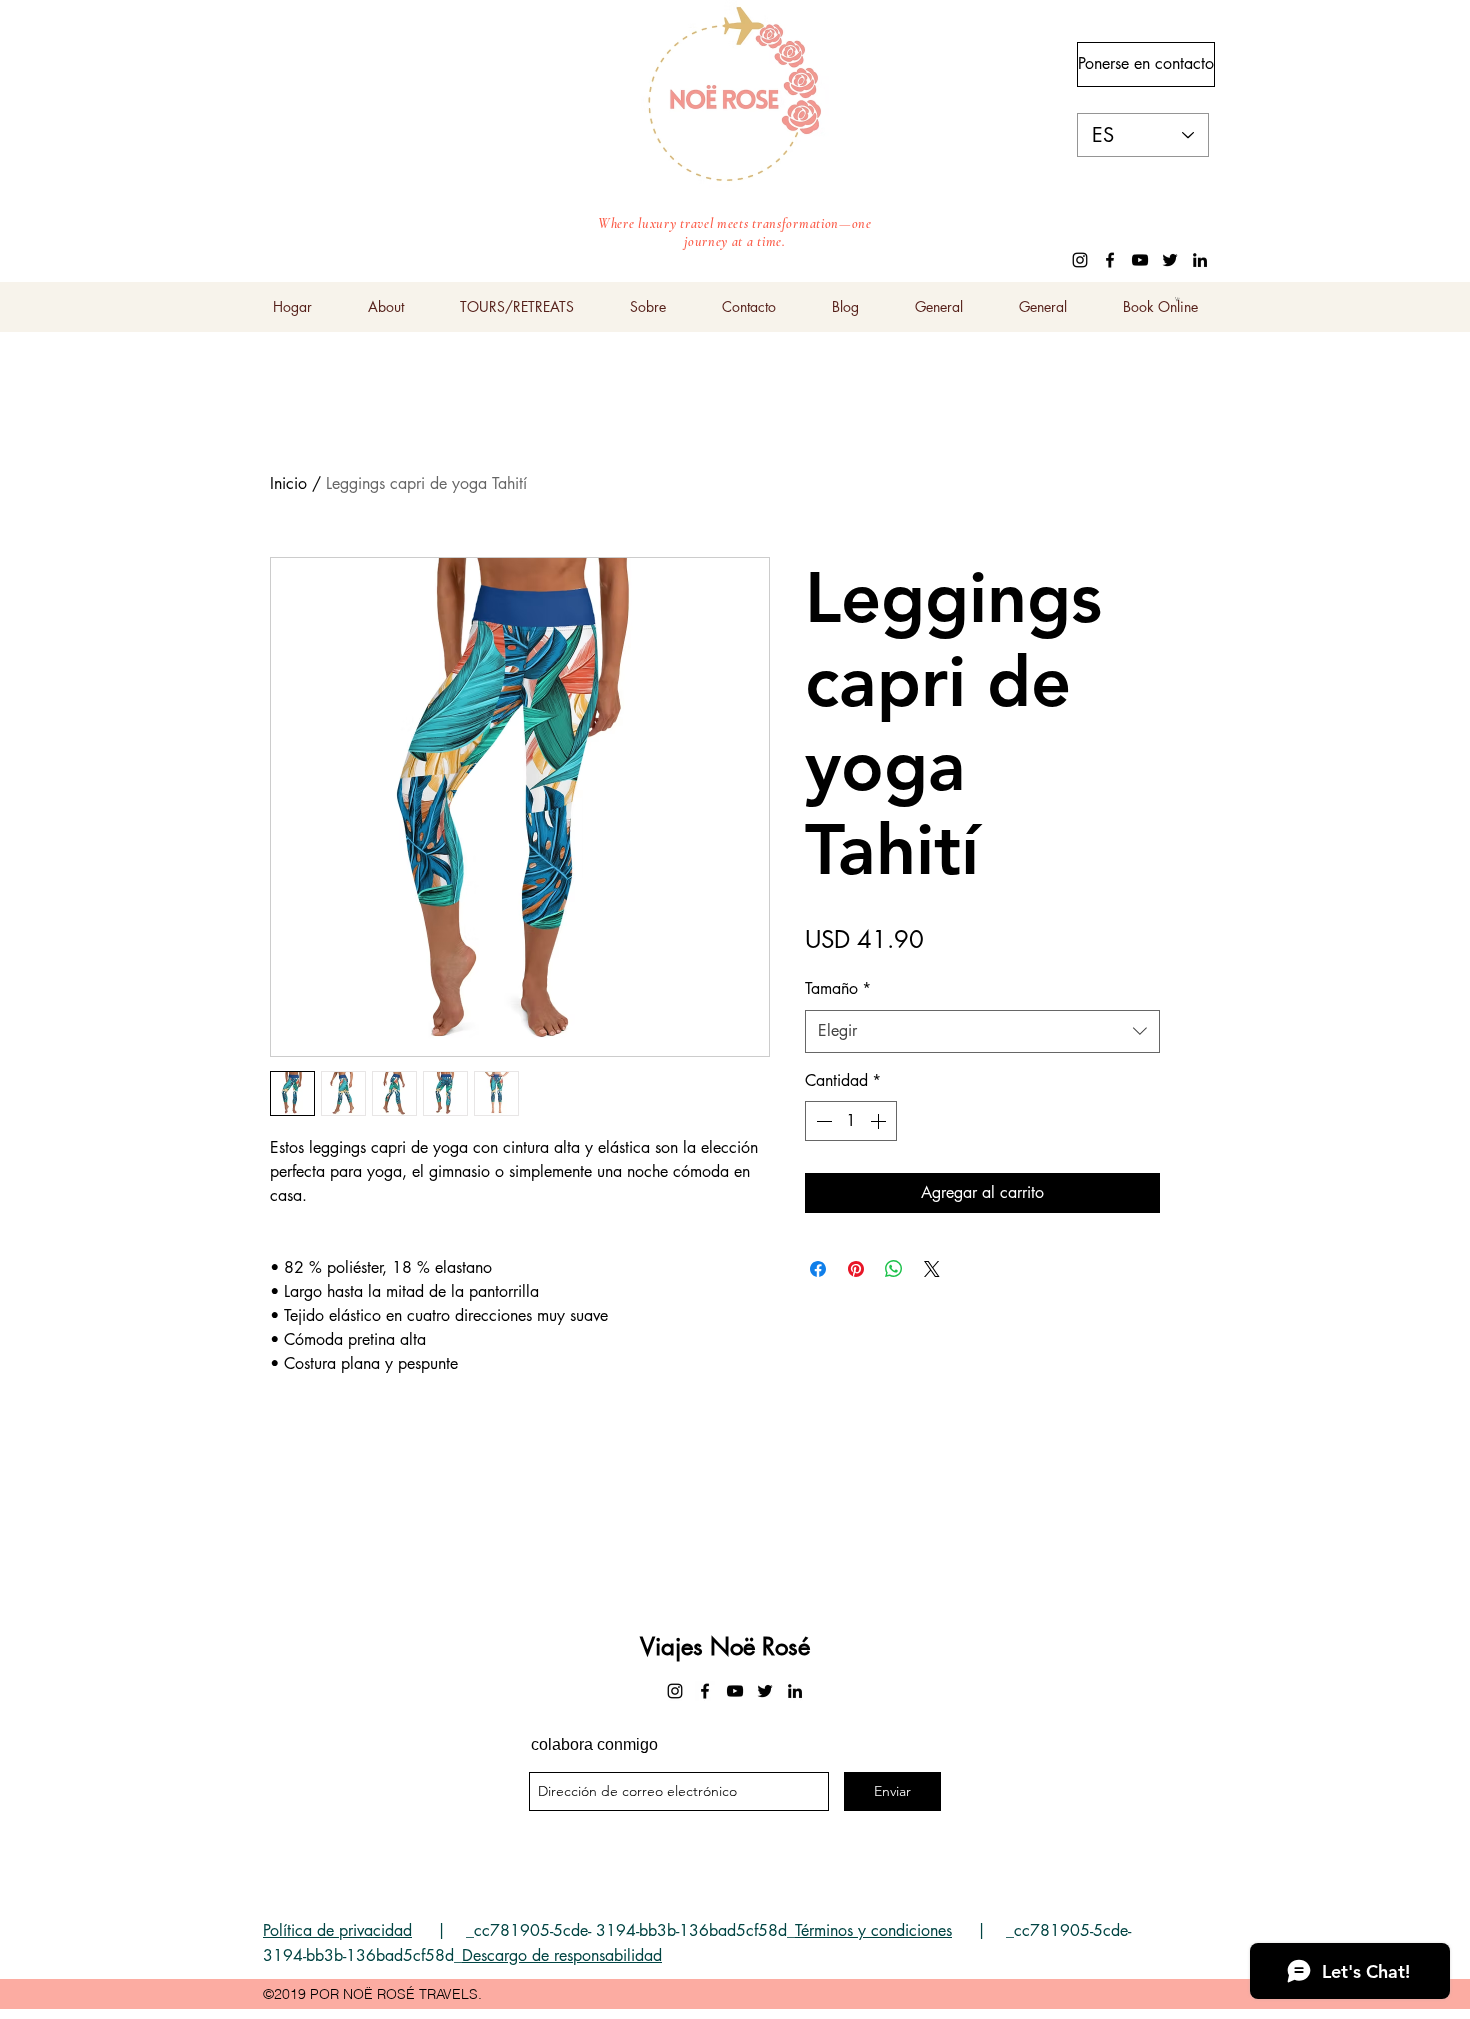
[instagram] (1080, 260)
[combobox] (982, 1031)
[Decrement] (822, 1121)
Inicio (288, 483)
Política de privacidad (337, 1930)
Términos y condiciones (873, 1930)
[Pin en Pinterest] (856, 1269)
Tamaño (838, 988)
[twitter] (1170, 260)
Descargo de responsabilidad (562, 1955)
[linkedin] (1200, 260)
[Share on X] (932, 1269)
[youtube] (1140, 260)
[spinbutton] (851, 1121)
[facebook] (1110, 260)
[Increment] (880, 1121)
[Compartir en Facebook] (818, 1269)
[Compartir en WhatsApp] (894, 1269)
